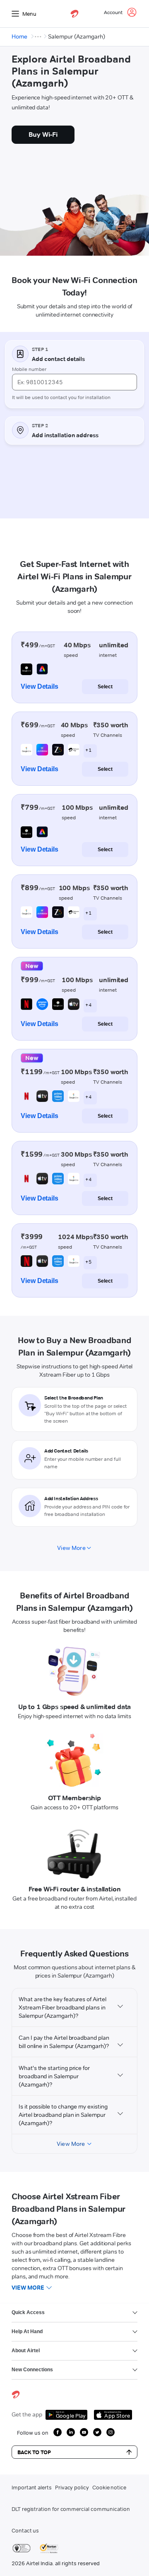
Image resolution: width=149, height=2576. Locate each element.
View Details (40, 686)
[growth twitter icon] (97, 2432)
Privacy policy (72, 2487)
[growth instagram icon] (111, 2432)
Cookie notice (109, 2487)
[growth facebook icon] (58, 2432)
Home (19, 36)
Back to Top (34, 2452)
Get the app (27, 2414)
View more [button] (28, 2288)
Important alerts (32, 2487)
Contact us (25, 2530)
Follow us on (33, 2433)
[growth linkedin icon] (71, 2432)
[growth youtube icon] (84, 2432)
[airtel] (74, 14)
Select (105, 687)
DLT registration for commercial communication (71, 2509)
